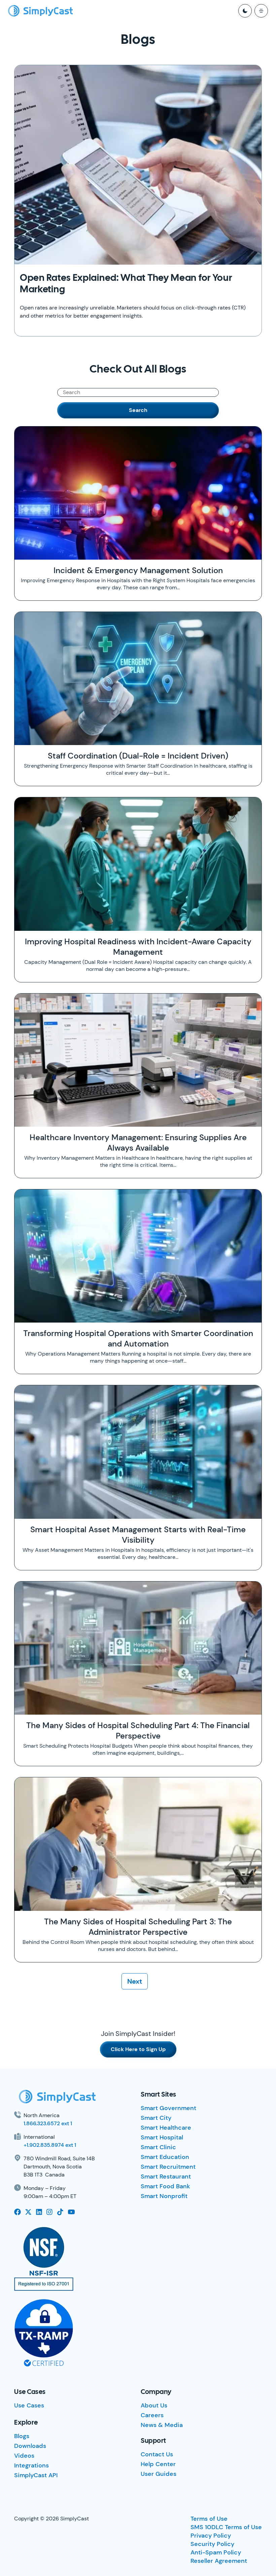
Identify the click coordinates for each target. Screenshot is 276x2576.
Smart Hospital (162, 2137)
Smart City (156, 2118)
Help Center (158, 2464)
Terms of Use (209, 2519)
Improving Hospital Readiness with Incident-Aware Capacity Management (138, 947)
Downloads (30, 2446)
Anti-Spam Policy (216, 2552)
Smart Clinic (158, 2147)
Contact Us (157, 2454)
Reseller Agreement (219, 2561)
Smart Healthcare (166, 2128)
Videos (24, 2456)
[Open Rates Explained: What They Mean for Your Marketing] (138, 165)
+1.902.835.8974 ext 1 (50, 2145)
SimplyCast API (36, 2475)
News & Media (162, 2425)
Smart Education (165, 2157)
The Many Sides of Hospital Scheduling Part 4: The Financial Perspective (138, 1730)
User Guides (159, 2474)
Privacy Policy (211, 2536)
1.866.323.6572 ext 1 (48, 2123)
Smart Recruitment (168, 2167)
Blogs (22, 2436)
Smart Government (168, 2108)
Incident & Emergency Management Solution (138, 570)
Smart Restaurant (166, 2177)
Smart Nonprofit (164, 2196)
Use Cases (29, 2405)
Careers (152, 2415)
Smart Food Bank (165, 2186)
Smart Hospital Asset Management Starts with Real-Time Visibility (138, 1535)
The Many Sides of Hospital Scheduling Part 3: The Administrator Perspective (138, 1927)
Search (138, 410)
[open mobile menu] (261, 11)
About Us (154, 2405)
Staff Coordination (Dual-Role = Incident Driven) (138, 756)
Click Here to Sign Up (138, 2049)
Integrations (31, 2465)
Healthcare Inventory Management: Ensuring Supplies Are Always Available (138, 1143)
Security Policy (212, 2544)
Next (135, 1981)
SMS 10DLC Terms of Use (226, 2527)
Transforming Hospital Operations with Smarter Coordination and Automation (138, 1338)
